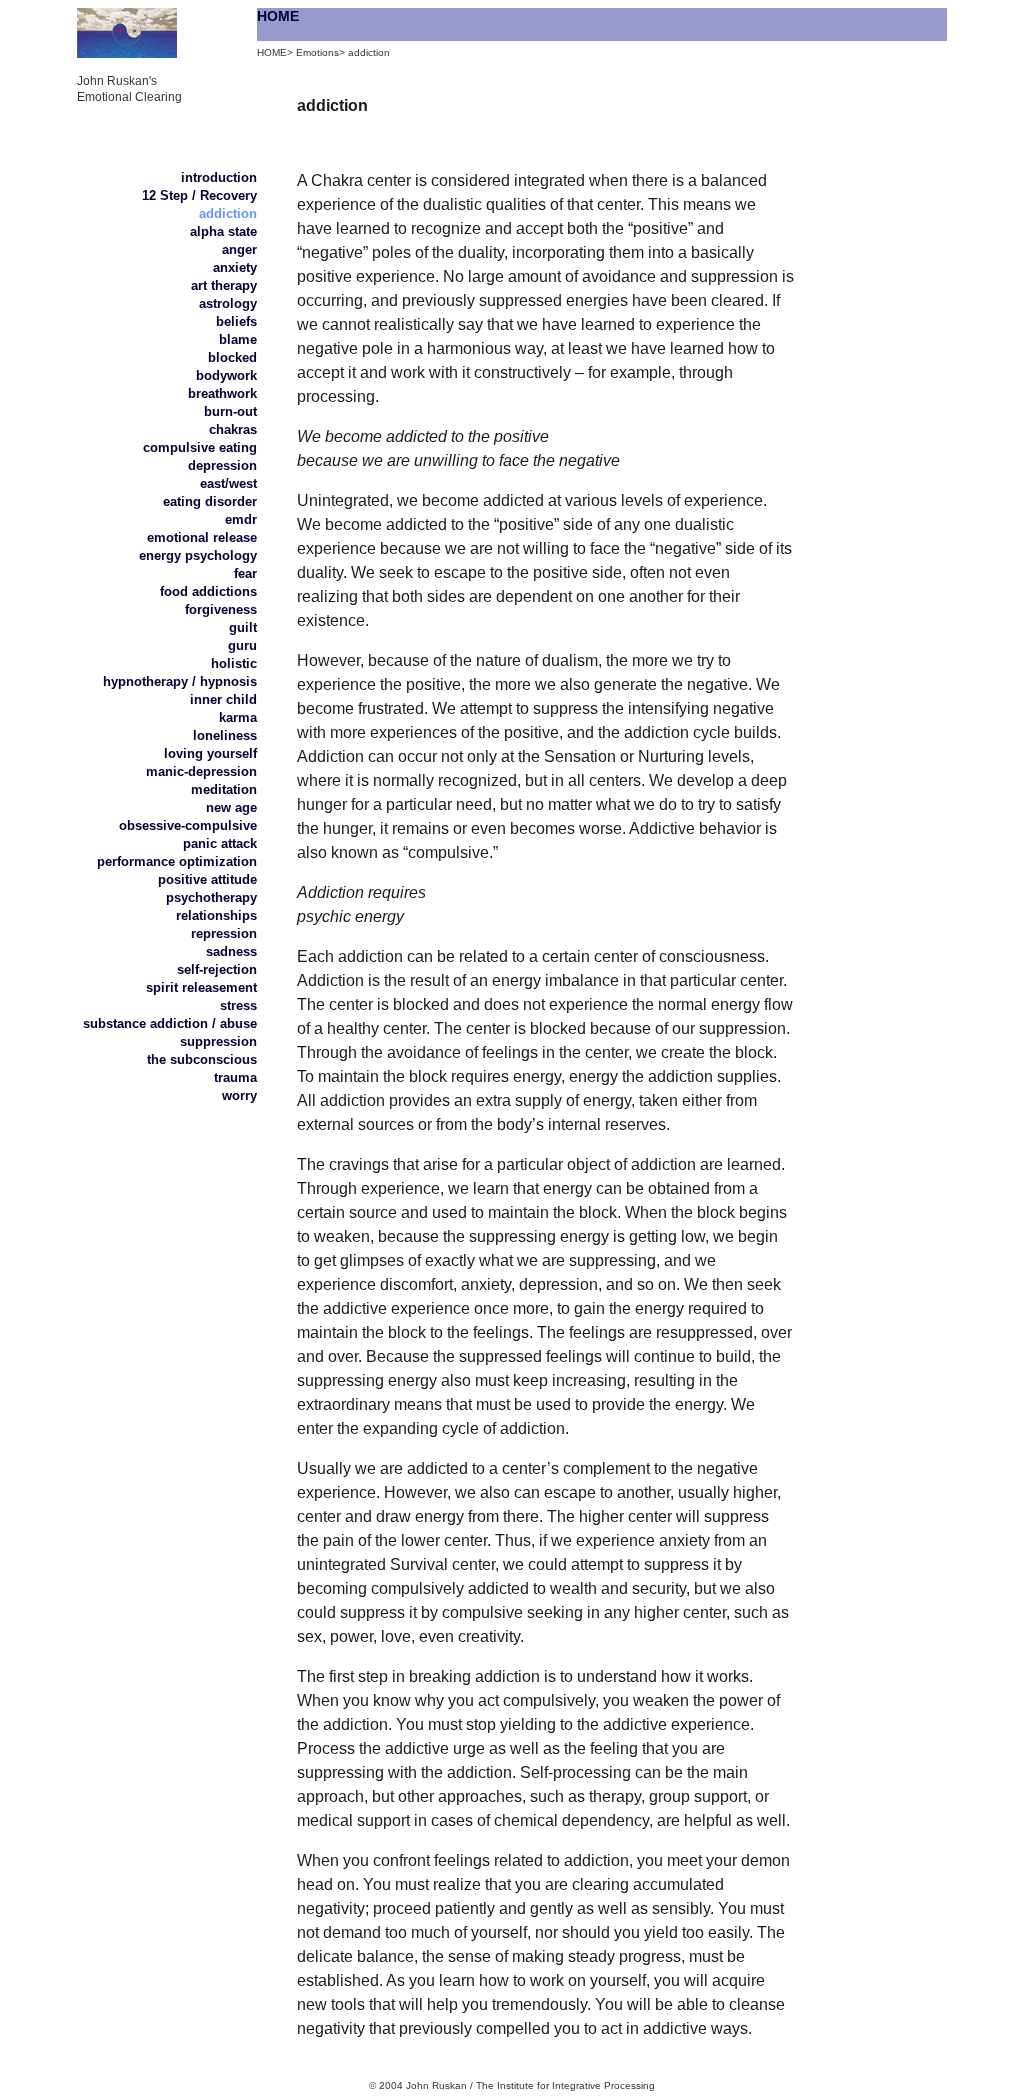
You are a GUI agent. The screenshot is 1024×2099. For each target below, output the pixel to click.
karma (238, 717)
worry (239, 1095)
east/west (228, 483)
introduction (219, 177)
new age (231, 807)
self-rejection (217, 969)
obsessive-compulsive (188, 825)
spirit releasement (201, 987)
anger (239, 249)
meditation (224, 789)
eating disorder (210, 501)
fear (245, 573)
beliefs (236, 321)
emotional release (202, 537)
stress (238, 1005)
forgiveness (221, 609)
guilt (243, 627)
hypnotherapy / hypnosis (180, 681)
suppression (218, 1041)
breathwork (222, 393)
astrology (228, 303)
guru (242, 645)
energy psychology (198, 555)
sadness (231, 951)
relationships (216, 915)
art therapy (224, 285)
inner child (223, 699)
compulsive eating (200, 447)
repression (224, 933)
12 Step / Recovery (199, 195)
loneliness (225, 735)
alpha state (223, 231)
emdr (241, 519)
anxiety (235, 267)
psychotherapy (211, 897)
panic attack (220, 843)
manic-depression (201, 771)
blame (238, 339)
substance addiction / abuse (170, 1023)
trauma (235, 1077)
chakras (233, 429)
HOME (278, 16)
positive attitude (207, 879)
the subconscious (202, 1059)
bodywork (226, 375)
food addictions (208, 591)
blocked (232, 357)
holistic (234, 663)
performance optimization (177, 861)
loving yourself (210, 753)
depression (222, 465)
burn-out (230, 411)
